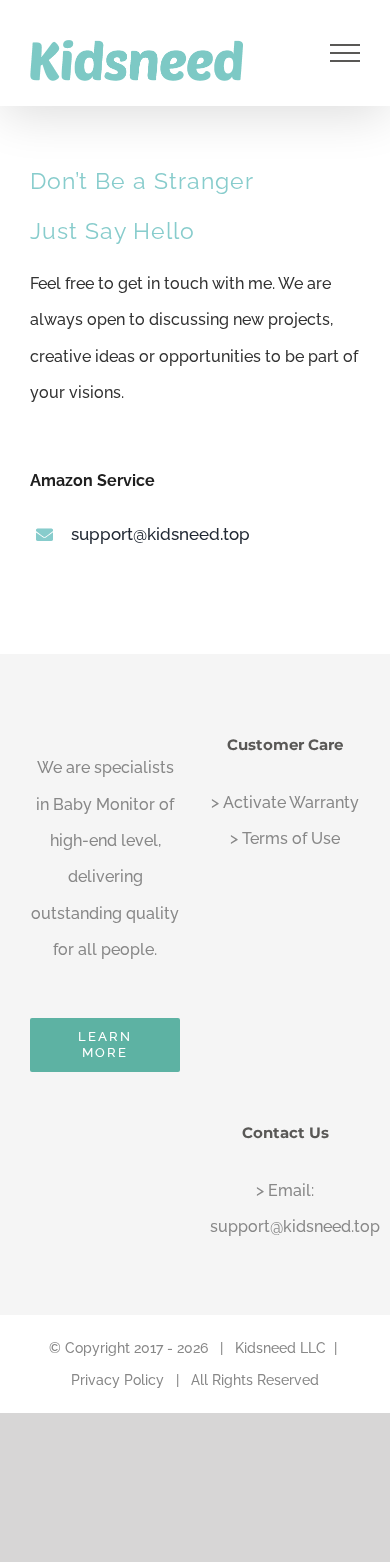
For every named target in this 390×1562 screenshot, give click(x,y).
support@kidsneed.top (160, 534)
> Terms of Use (285, 838)
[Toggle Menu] (345, 53)
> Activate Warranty (285, 802)
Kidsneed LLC (280, 1348)
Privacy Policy (117, 1380)
